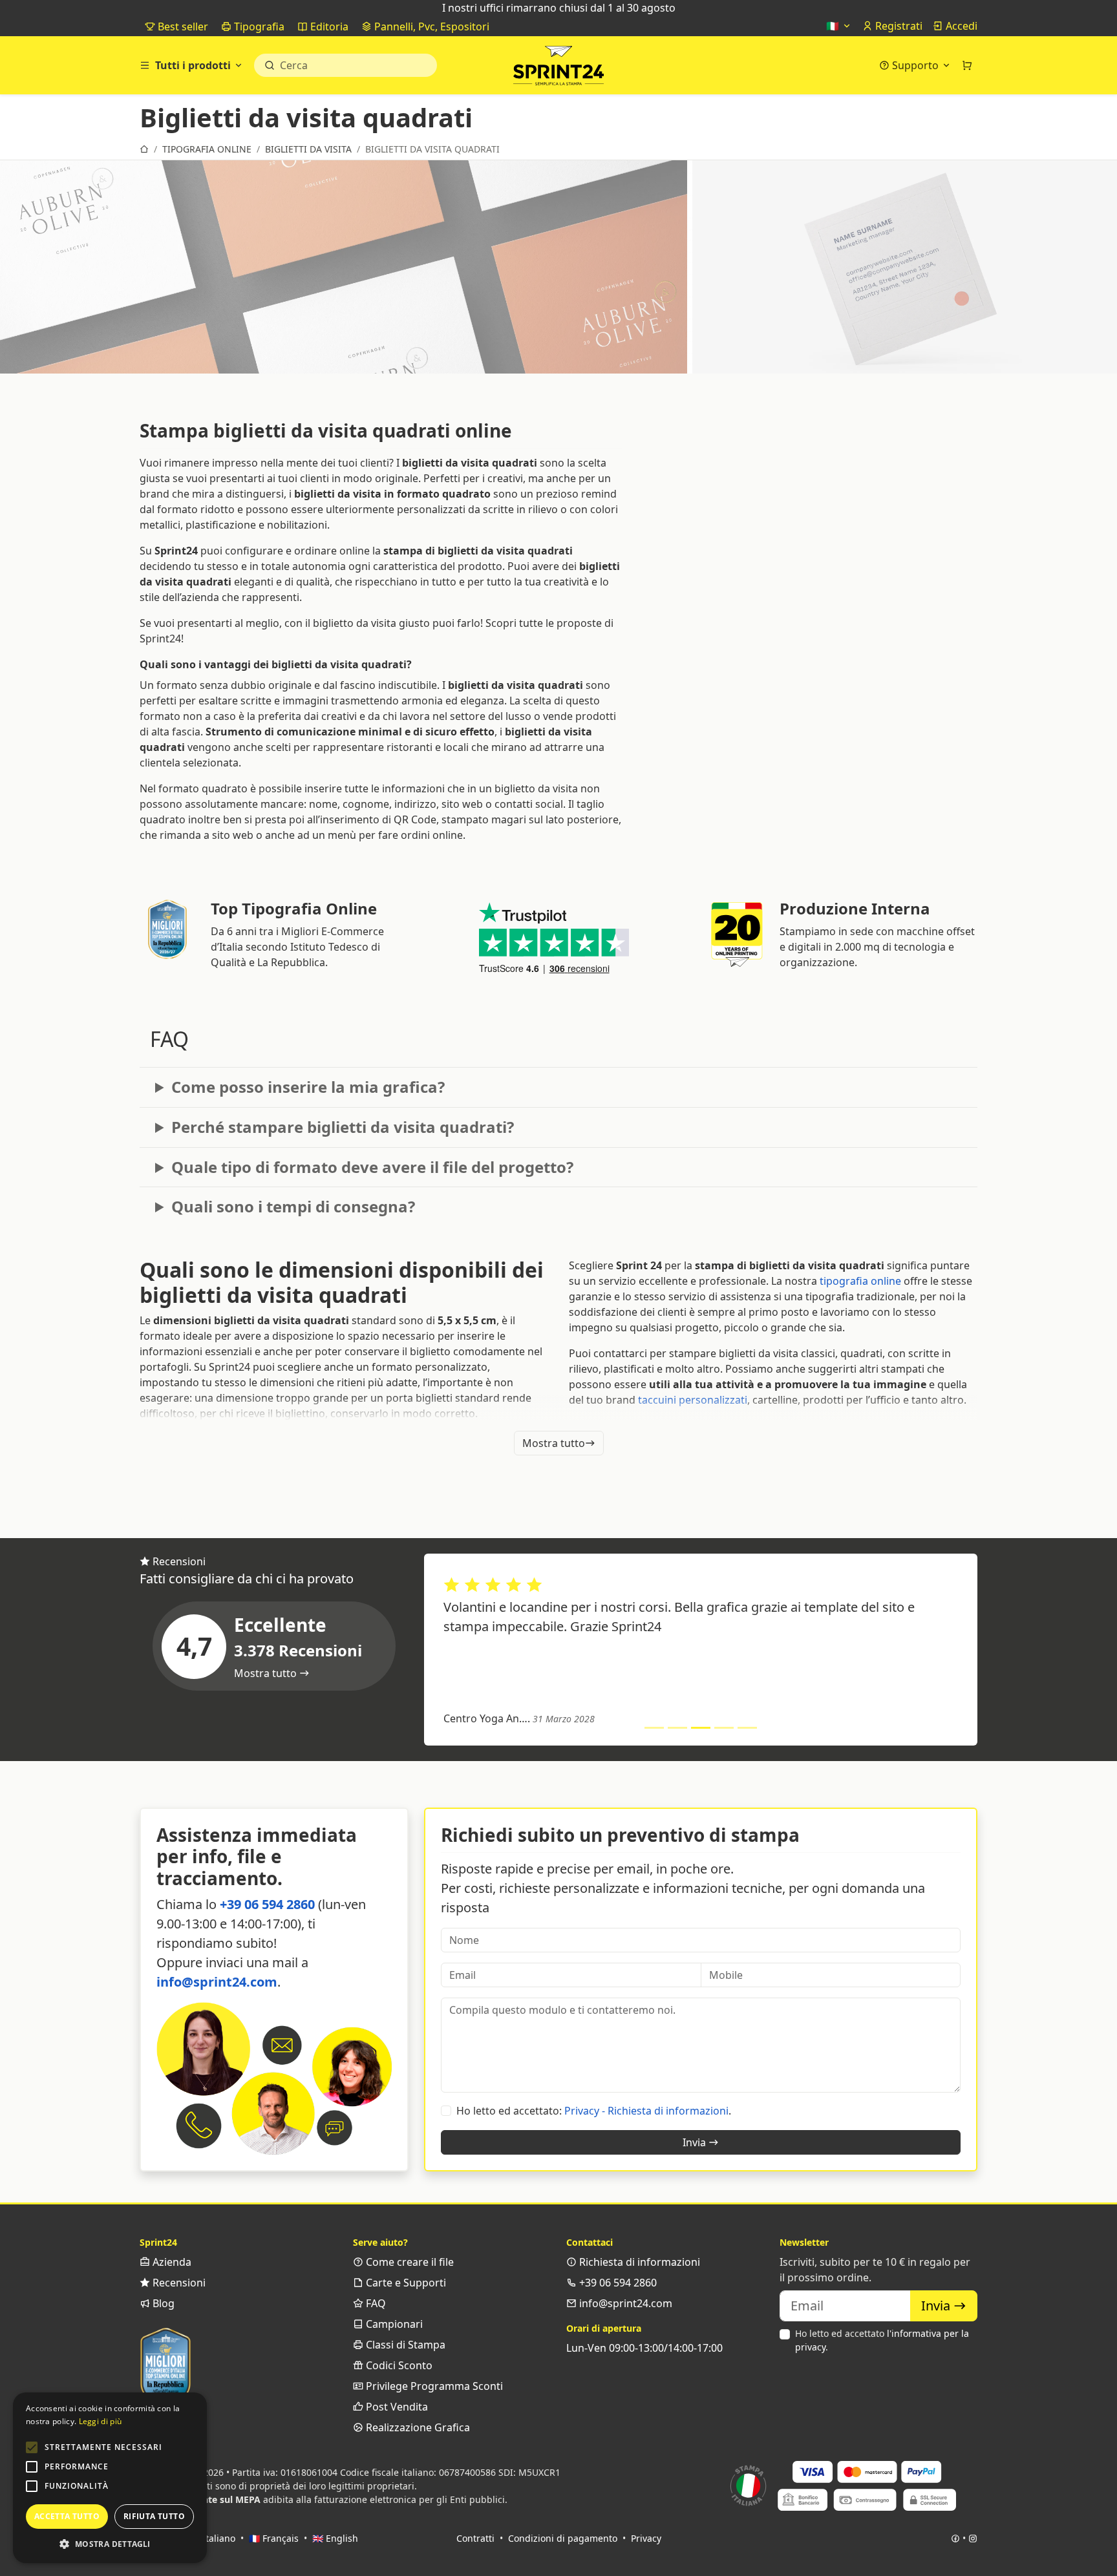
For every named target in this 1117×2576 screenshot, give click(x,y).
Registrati (898, 26)
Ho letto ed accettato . (882, 2340)
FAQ (375, 2303)
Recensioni (178, 2283)
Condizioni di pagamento (563, 2538)
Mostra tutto (554, 1443)
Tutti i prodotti (193, 65)
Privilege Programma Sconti (433, 2386)
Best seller (182, 26)
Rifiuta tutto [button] (154, 2516)
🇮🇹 (834, 26)
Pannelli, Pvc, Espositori (431, 26)
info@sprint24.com (217, 1982)
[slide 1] (654, 1728)
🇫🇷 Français (274, 2538)
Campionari (393, 2324)
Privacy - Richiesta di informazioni (646, 2111)
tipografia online (860, 1281)
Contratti (475, 2538)
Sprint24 (558, 69)
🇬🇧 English (335, 2538)
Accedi (960, 26)
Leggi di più (101, 2421)
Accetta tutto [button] (67, 2516)
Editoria (328, 26)
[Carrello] (967, 65)
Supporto (915, 65)
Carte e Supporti (405, 2283)
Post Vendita (396, 2407)
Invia (696, 2142)
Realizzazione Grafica (417, 2427)
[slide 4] (724, 1728)
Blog (162, 2303)
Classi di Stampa (404, 2345)
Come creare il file (409, 2262)
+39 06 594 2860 (267, 1904)
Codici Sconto (398, 2365)
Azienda (171, 2262)
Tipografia (258, 26)
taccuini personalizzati (693, 1400)
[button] (32, 2447)
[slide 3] (701, 1728)
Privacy (646, 2538)
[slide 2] (677, 1728)
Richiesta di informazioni (638, 2262)
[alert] (110, 2478)
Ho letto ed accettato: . (594, 2111)
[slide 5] (747, 1728)
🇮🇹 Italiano (212, 2538)
